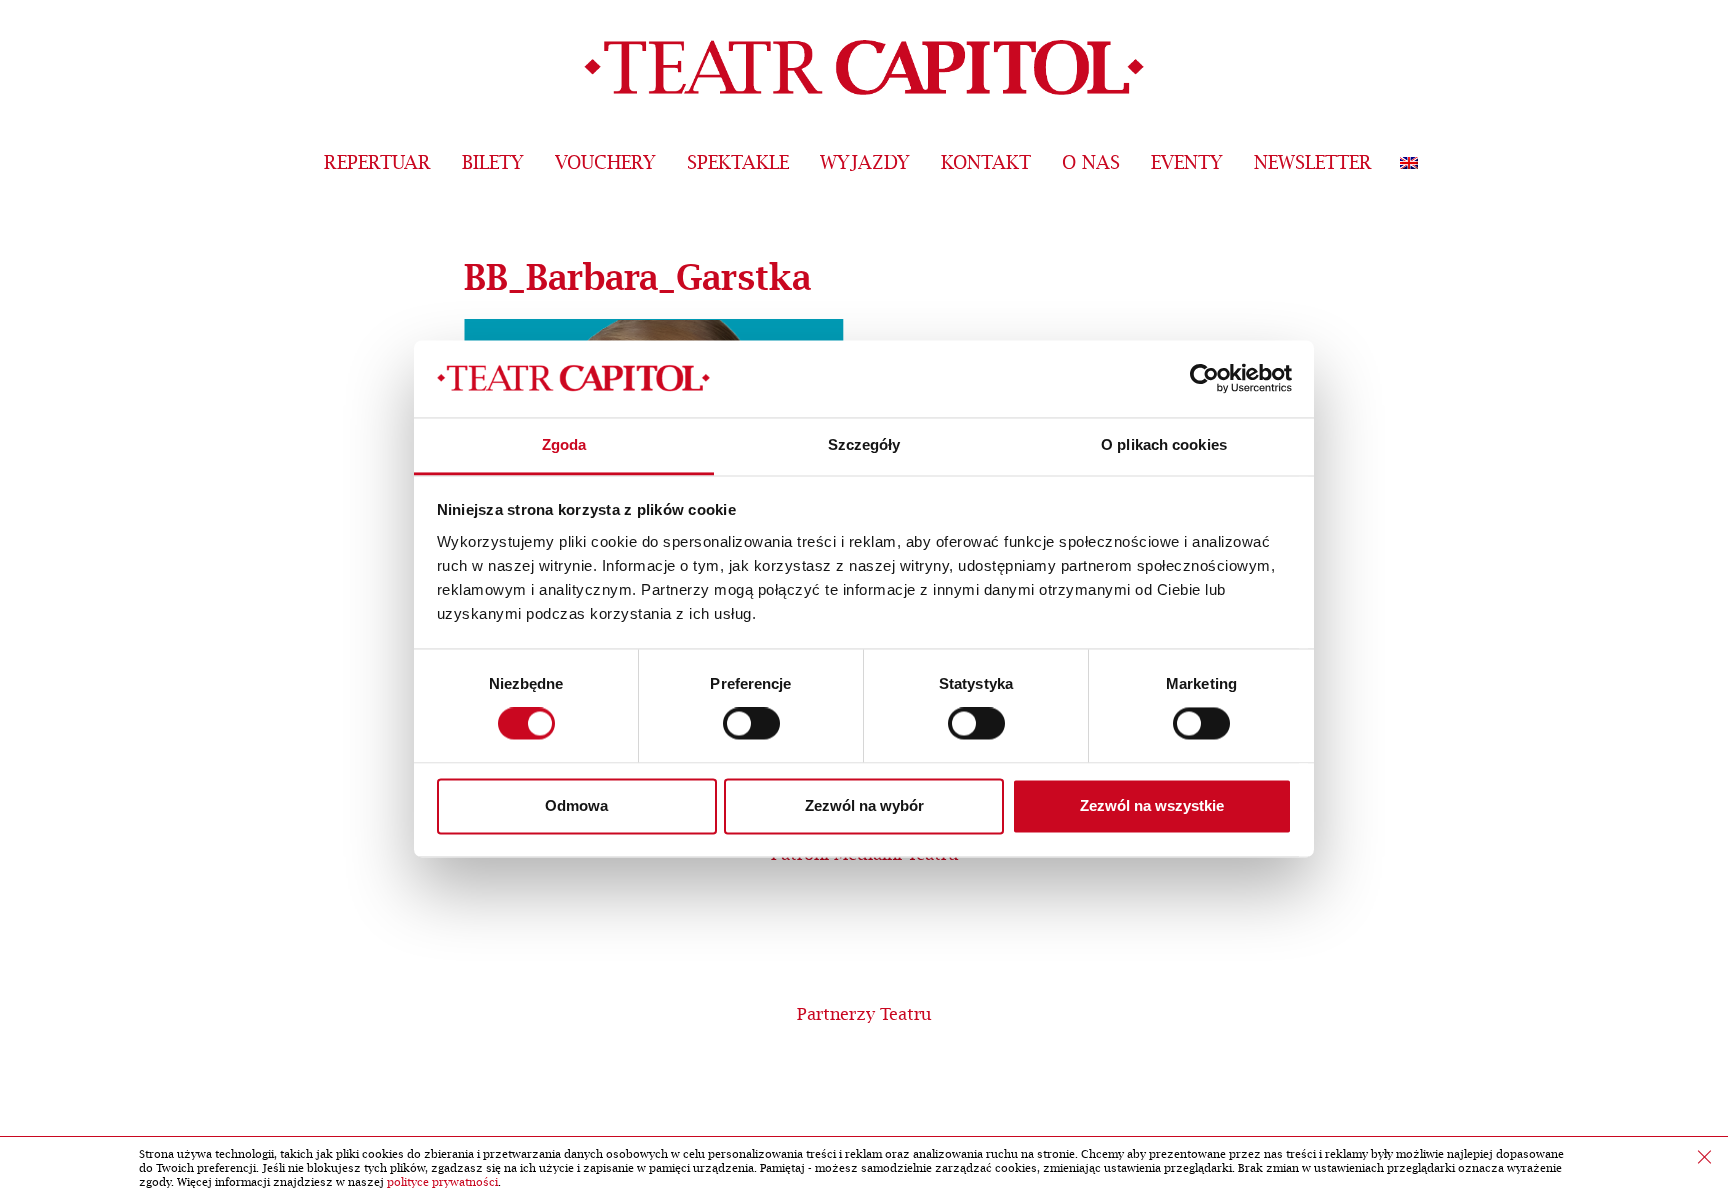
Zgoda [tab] (564, 444)
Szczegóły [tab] (864, 444)
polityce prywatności (442, 1182)
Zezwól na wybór (864, 805)
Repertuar (377, 163)
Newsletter (1313, 163)
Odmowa (576, 805)
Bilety (493, 163)
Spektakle (738, 163)
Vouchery (605, 163)
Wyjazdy (865, 163)
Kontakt (986, 163)
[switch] (751, 724)
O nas (1091, 163)
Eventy (1187, 163)
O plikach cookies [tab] (1164, 444)
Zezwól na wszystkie (1152, 805)
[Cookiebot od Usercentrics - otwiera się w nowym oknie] (1204, 379)
